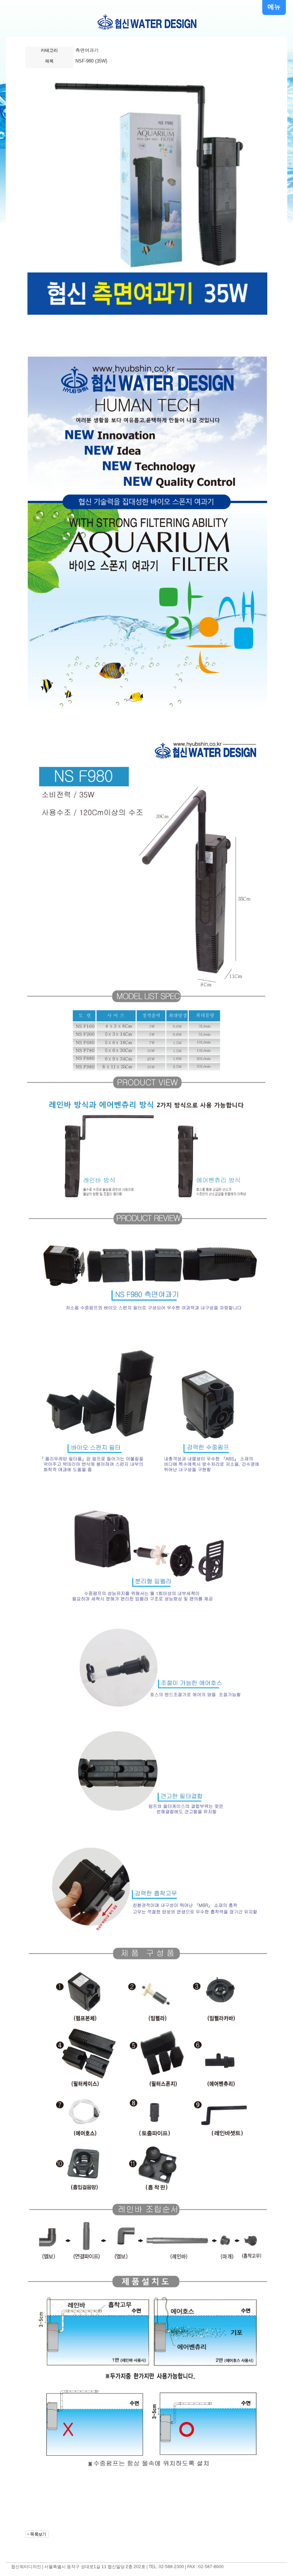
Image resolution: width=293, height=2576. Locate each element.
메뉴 (274, 7)
